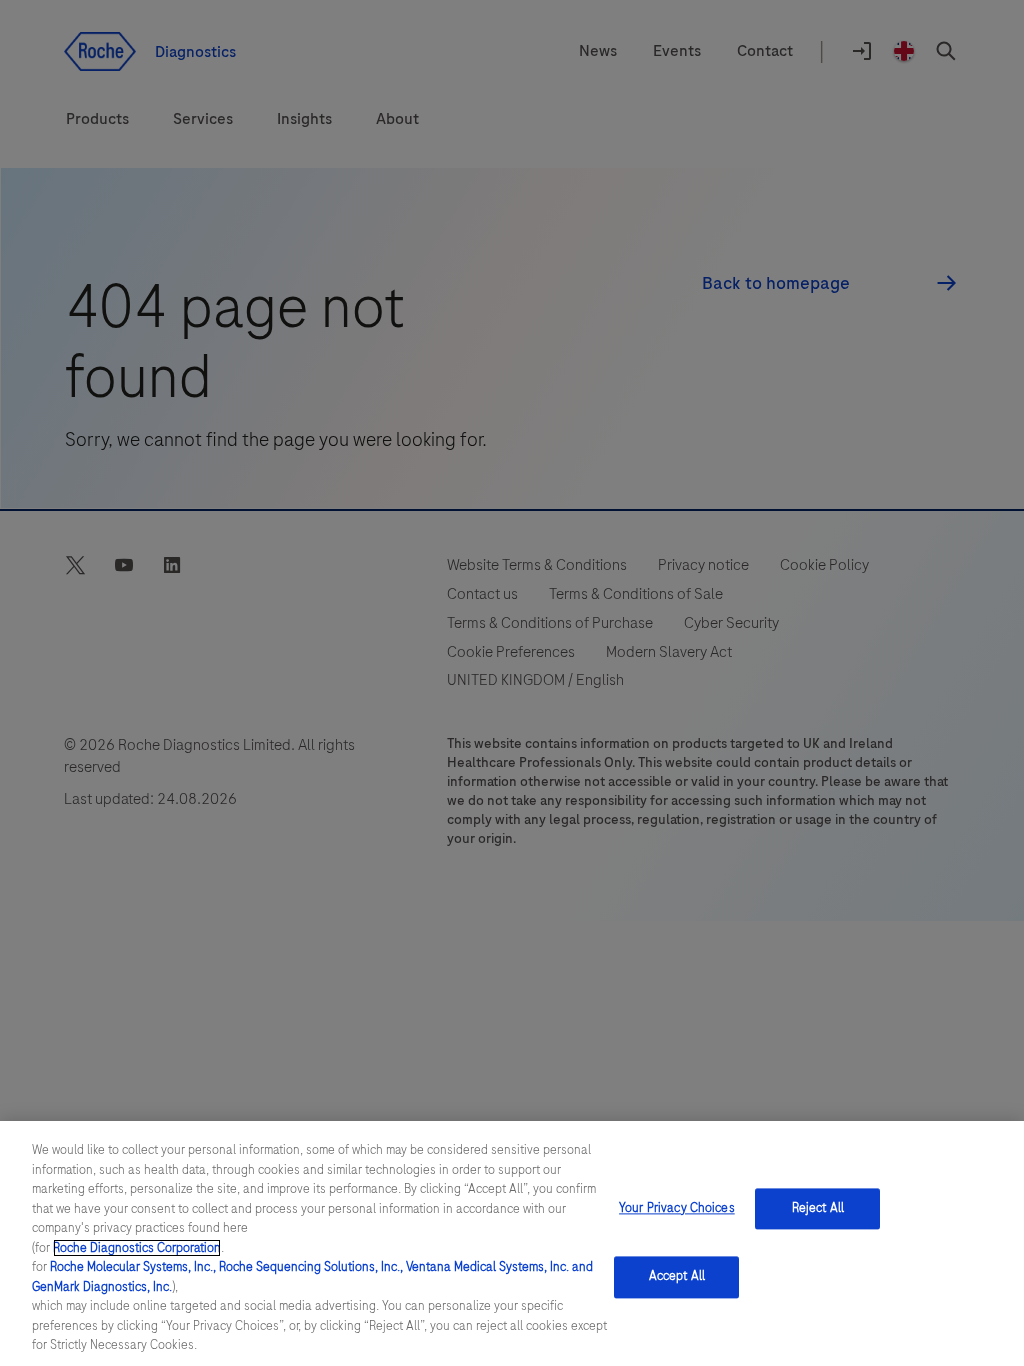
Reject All (818, 1208)
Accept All (677, 1277)
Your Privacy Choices (677, 1208)
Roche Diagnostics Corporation (137, 1248)
